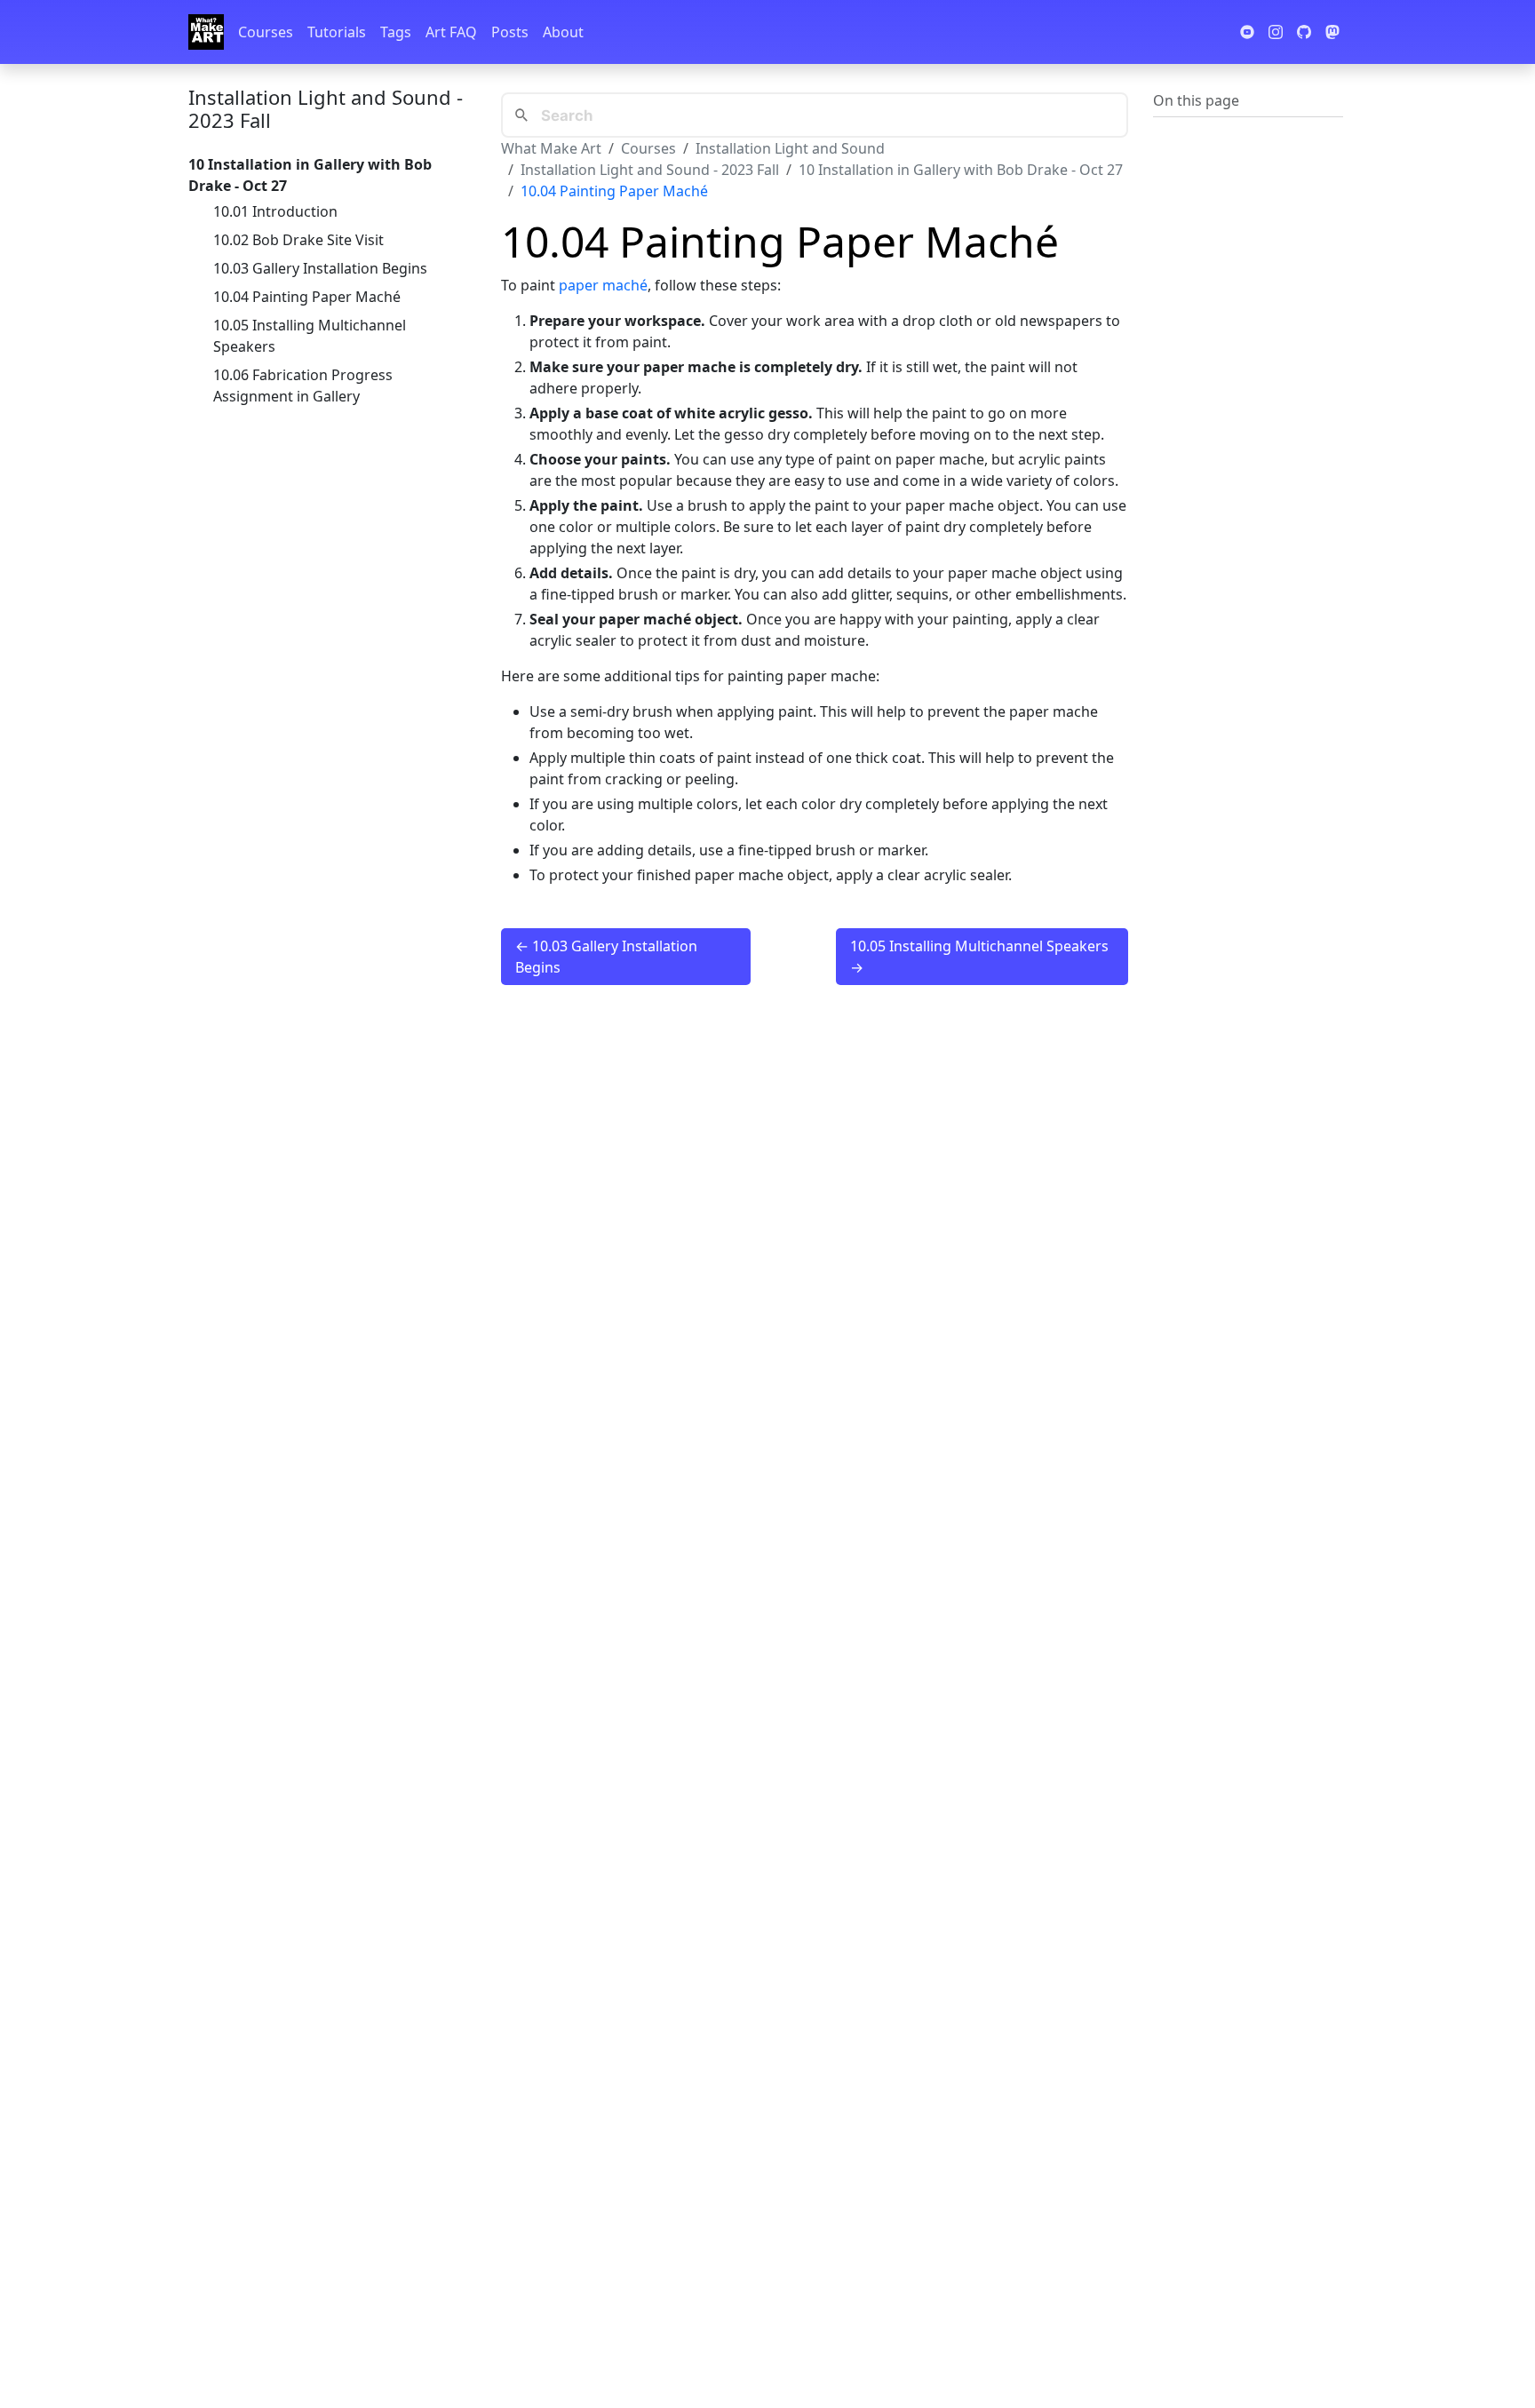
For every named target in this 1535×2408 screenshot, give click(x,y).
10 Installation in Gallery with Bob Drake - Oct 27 (961, 170)
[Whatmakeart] (206, 32)
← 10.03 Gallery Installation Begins (606, 957)
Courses (266, 32)
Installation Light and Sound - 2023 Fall (326, 108)
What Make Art (551, 148)
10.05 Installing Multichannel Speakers (310, 336)
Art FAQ (451, 32)
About (563, 32)
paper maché (603, 285)
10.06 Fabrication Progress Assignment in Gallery (303, 385)
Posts (510, 32)
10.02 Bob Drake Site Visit (298, 240)
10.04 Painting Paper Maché (307, 297)
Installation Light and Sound (790, 148)
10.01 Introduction (275, 211)
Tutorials (337, 32)
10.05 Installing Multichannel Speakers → (979, 957)
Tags (396, 32)
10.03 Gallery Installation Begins (320, 268)
